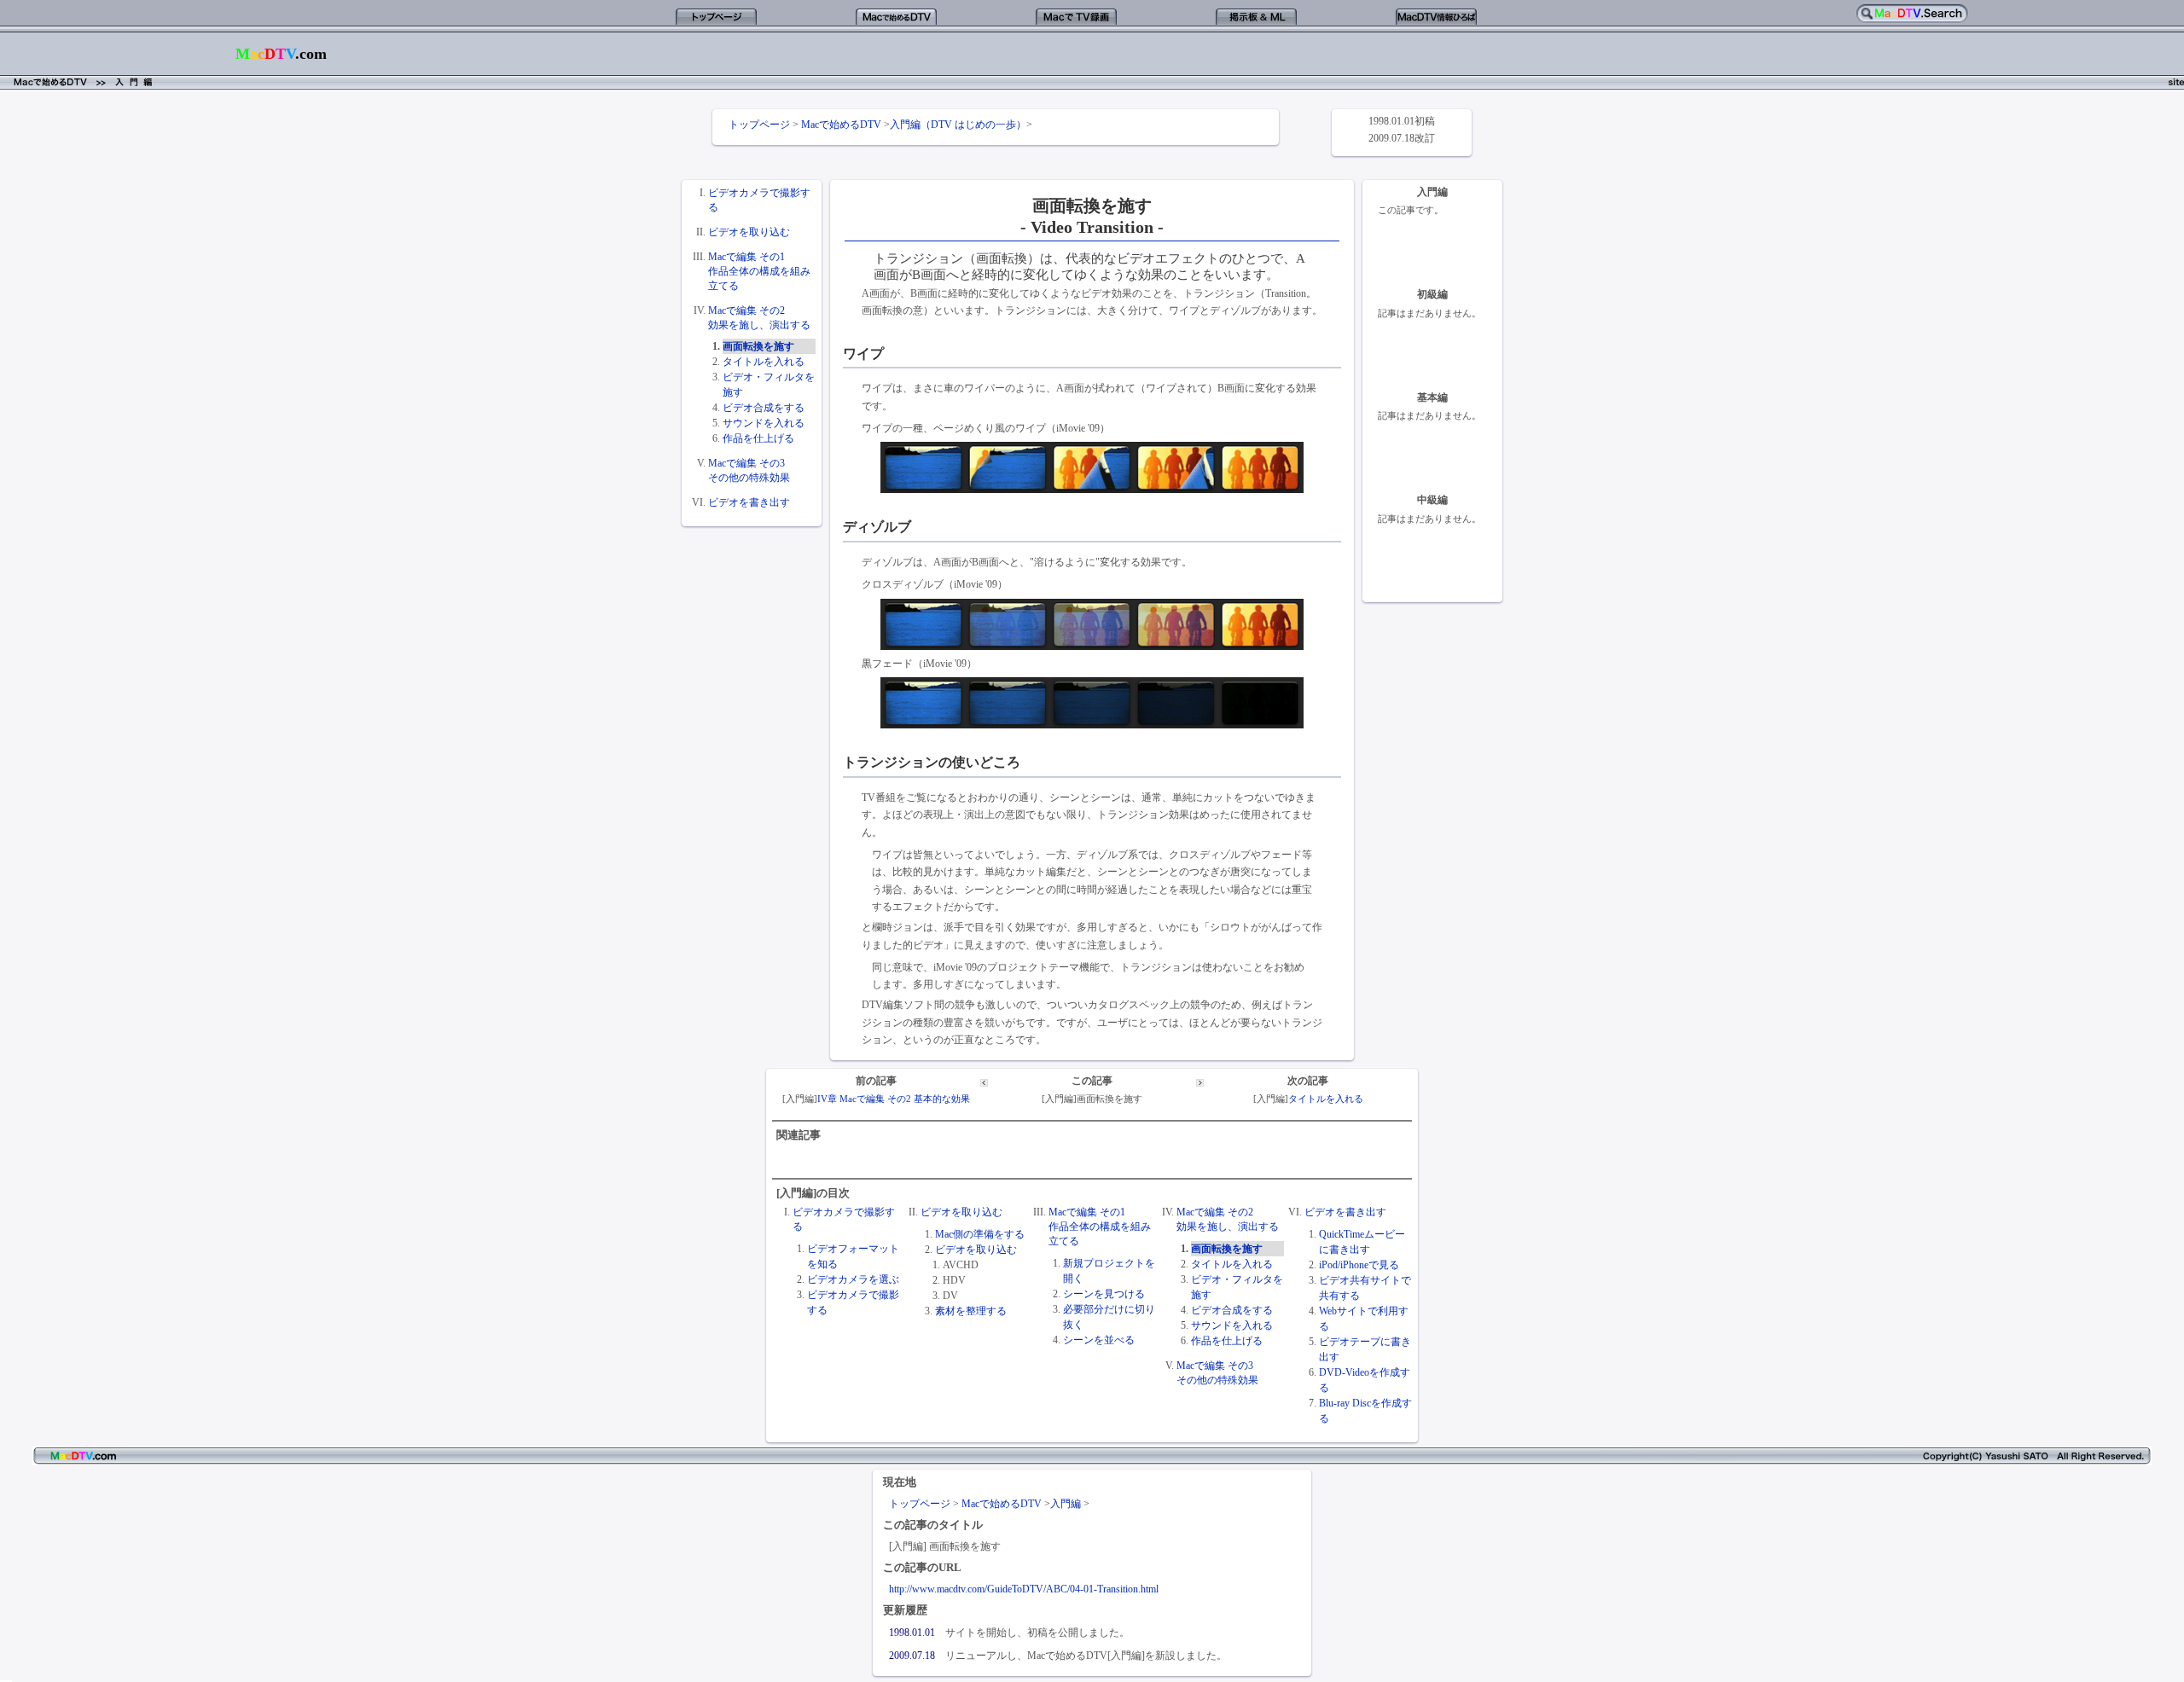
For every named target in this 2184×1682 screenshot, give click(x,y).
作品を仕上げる (758, 438)
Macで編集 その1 (746, 257)
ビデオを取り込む (749, 232)
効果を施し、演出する (759, 325)
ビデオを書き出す (749, 502)
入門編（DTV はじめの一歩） (958, 125)
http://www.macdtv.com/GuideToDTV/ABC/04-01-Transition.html (1024, 1589)
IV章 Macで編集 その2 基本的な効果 (894, 1099)
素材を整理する (971, 1311)
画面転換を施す (758, 346)
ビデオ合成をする (764, 408)
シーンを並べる (1099, 1340)
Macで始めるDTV (841, 125)
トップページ (759, 125)
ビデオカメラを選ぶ (853, 1279)
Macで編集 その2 (746, 310)
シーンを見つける (1104, 1294)
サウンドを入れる (764, 423)
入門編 (1066, 1504)
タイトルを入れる (764, 362)
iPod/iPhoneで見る (1359, 1265)
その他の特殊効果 (749, 478)
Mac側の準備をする (980, 1234)
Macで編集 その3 (746, 463)
